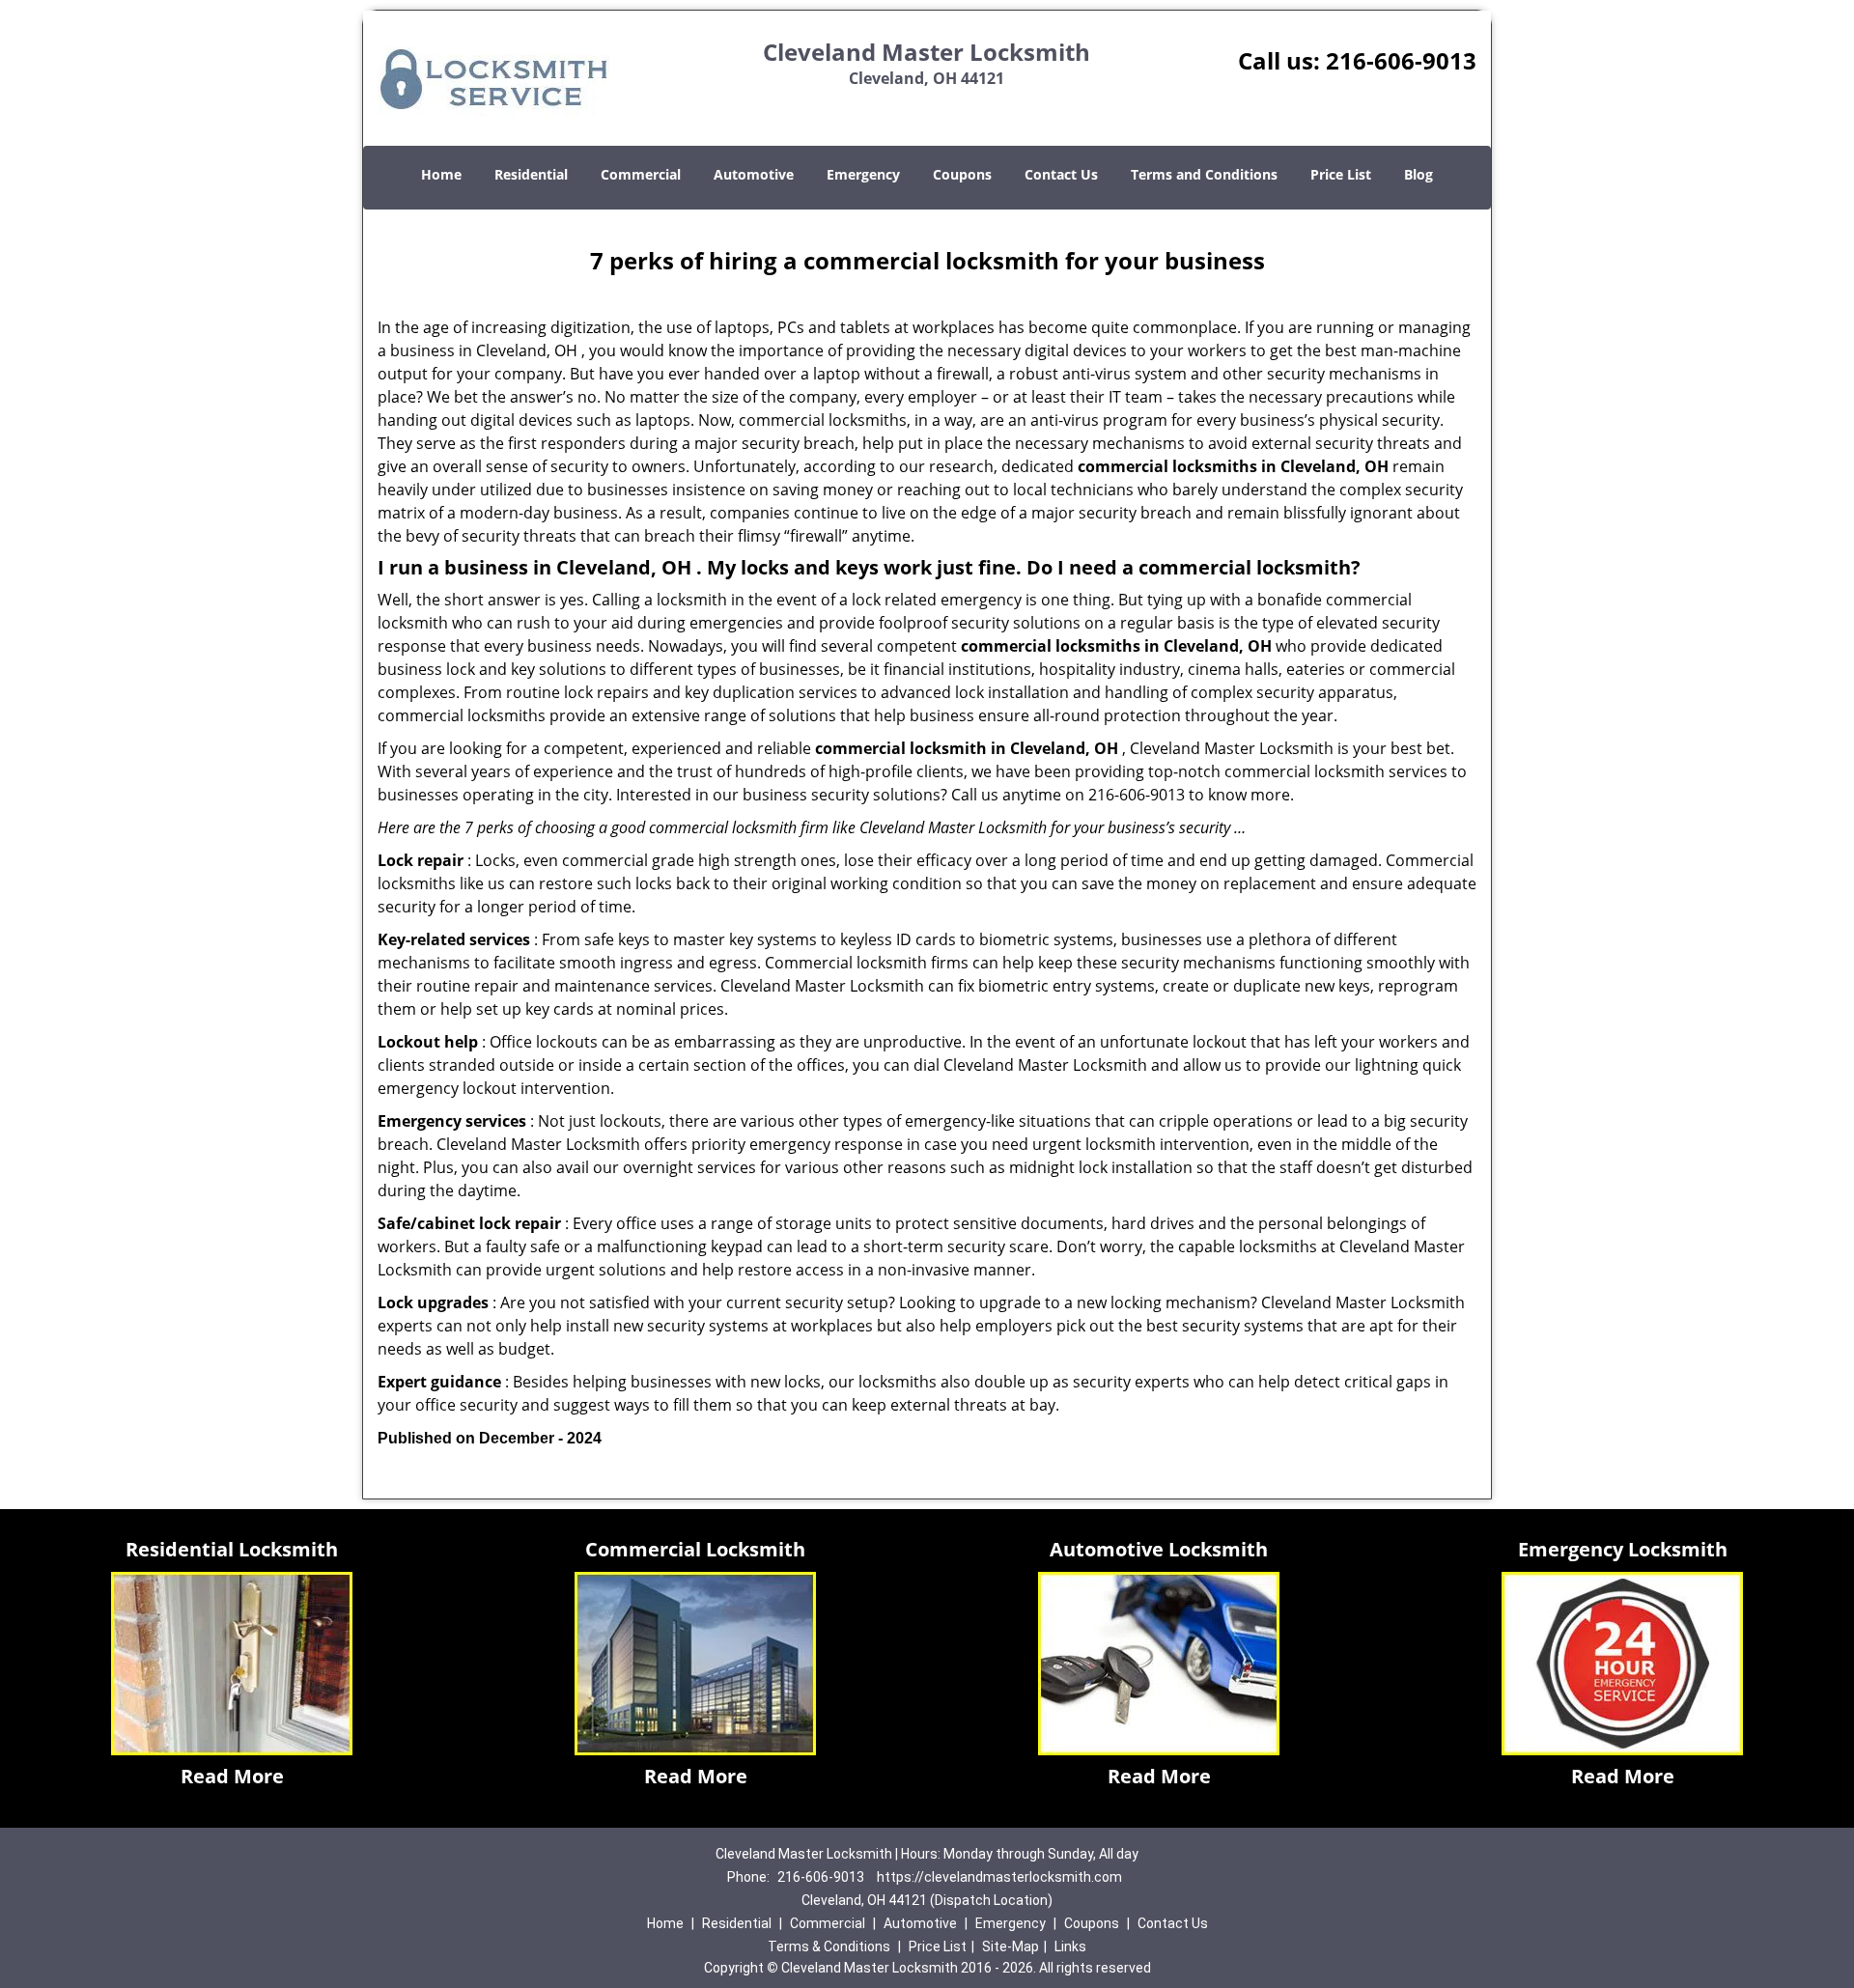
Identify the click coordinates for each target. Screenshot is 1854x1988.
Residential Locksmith (232, 1549)
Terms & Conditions (829, 1946)
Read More (232, 1776)
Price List (1341, 174)
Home (441, 174)
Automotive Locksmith (1159, 1549)
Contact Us (1061, 174)
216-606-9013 (1401, 60)
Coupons (962, 174)
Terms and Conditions (1204, 174)
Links (1070, 1946)
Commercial (641, 174)
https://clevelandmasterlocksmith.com (999, 1877)
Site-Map (1011, 1946)
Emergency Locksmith (1623, 1549)
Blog (1419, 174)
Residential (531, 174)
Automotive (754, 174)
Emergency (863, 174)
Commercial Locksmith (695, 1549)
